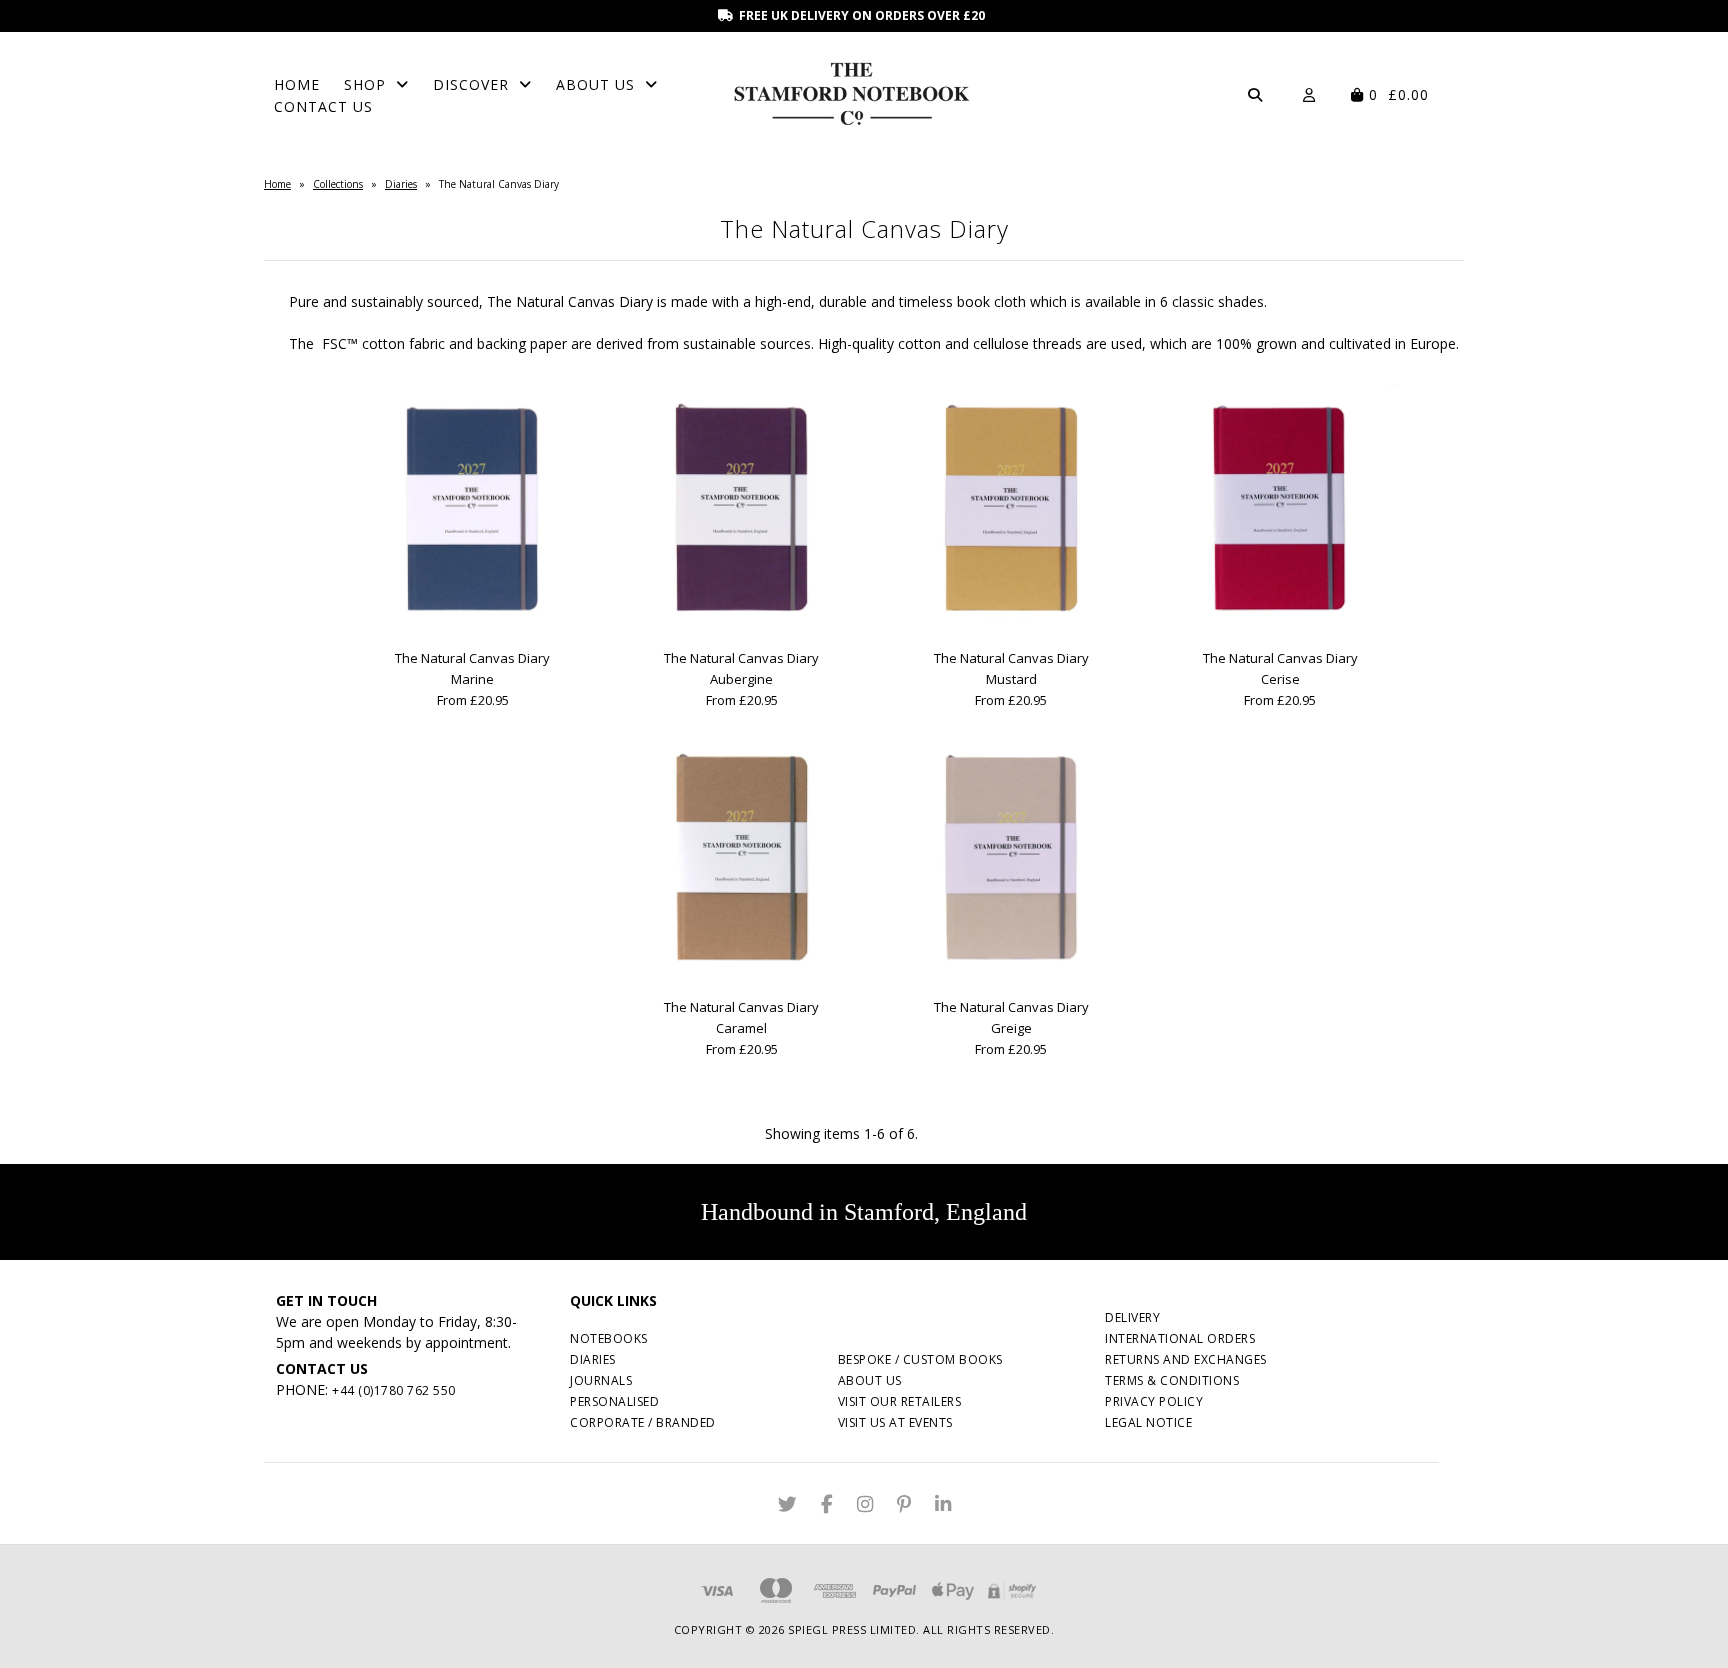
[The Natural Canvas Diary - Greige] (1011, 858)
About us (870, 1380)
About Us (595, 84)
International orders (1180, 1338)
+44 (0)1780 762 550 (394, 1390)
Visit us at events (895, 1422)
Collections (338, 184)
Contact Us (323, 106)
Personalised (614, 1401)
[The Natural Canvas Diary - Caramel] (741, 858)
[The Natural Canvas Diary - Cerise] (1280, 509)
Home (297, 84)
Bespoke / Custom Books (920, 1359)
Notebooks (609, 1338)
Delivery (1132, 1317)
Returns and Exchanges (1186, 1359)
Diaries (401, 184)
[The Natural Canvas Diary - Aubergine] (741, 509)
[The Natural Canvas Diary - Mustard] (1011, 509)
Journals (601, 1380)
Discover (471, 84)
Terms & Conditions (1172, 1380)
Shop (365, 84)
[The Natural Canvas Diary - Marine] (472, 509)
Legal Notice (1148, 1422)
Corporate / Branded (643, 1422)
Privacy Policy (1154, 1401)
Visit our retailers (900, 1401)
